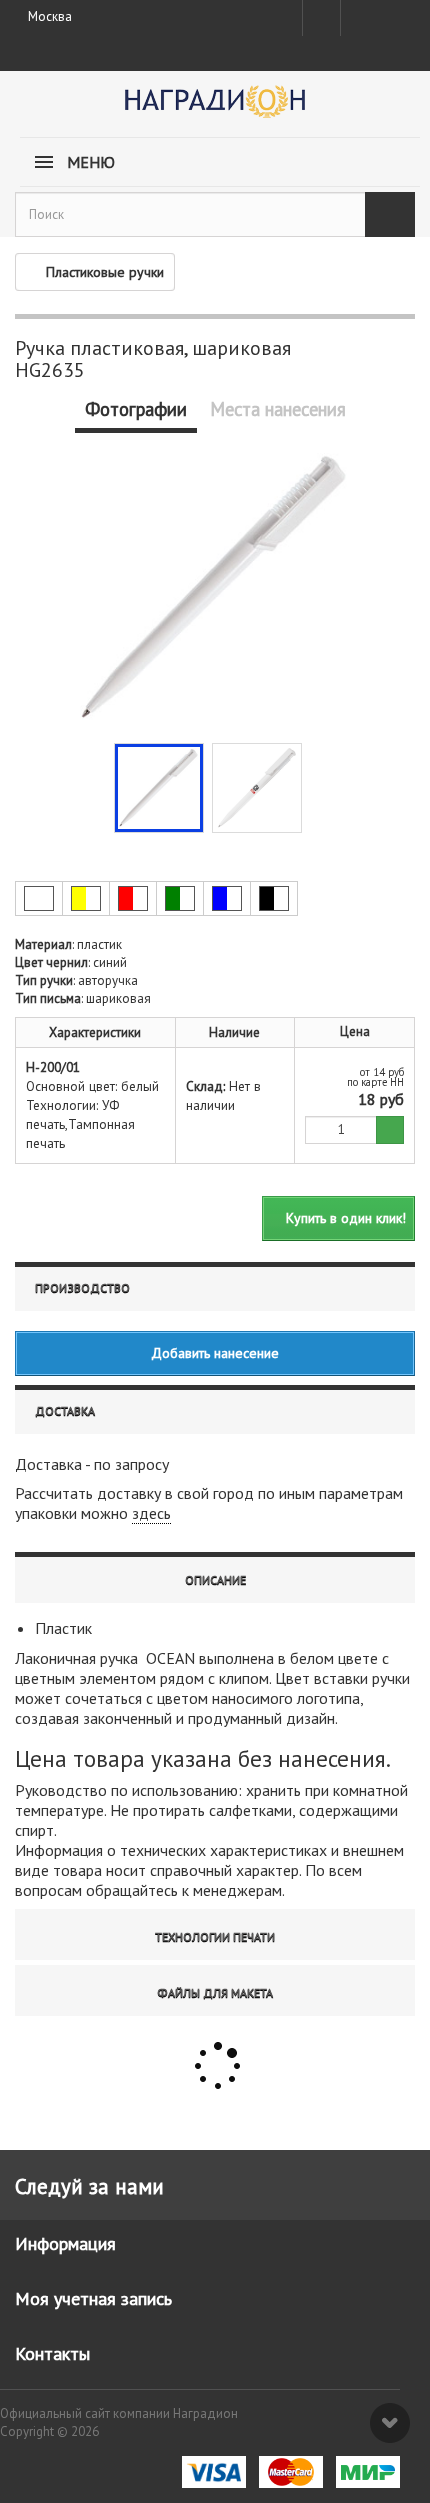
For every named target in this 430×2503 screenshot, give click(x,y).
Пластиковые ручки (105, 272)
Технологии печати (215, 1936)
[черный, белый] (274, 898)
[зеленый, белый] (180, 898)
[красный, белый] (133, 898)
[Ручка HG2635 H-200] (159, 788)
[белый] (39, 898)
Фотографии (136, 409)
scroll (390, 2423)
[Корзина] (395, 14)
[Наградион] (215, 108)
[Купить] (390, 1130)
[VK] (358, 18)
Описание (215, 1579)
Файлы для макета (215, 1992)
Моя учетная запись (93, 2298)
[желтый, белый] (86, 898)
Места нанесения (278, 409)
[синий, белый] (227, 898)
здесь (151, 1513)
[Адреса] (321, 18)
